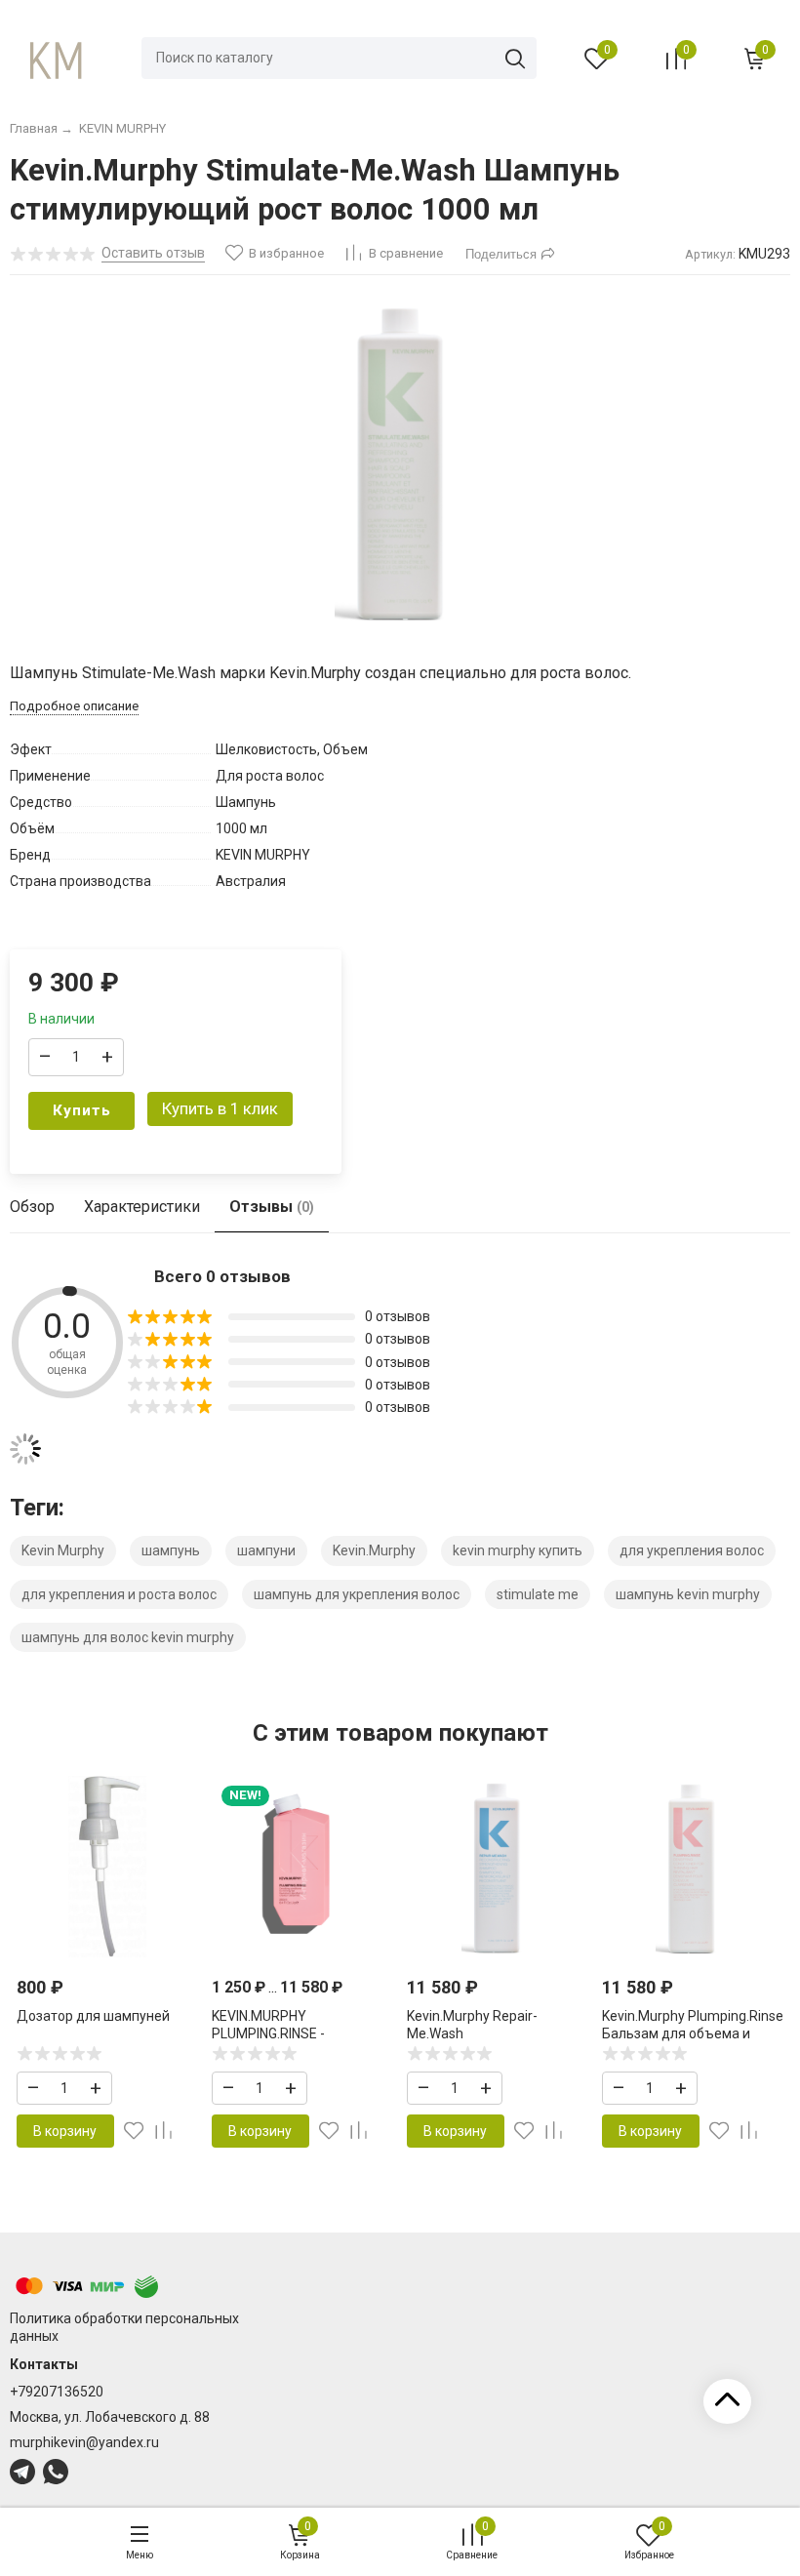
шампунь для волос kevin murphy (128, 1637)
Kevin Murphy (63, 1550)
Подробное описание (74, 706)
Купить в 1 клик (220, 1108)
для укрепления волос (692, 1550)
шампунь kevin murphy (688, 1594)
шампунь (171, 1550)
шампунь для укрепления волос (357, 1594)
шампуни (266, 1550)
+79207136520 (57, 2392)
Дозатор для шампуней (93, 2016)
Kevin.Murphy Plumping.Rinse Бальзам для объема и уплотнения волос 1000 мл (693, 2033)
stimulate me (538, 1594)
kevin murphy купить (518, 1550)
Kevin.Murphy (374, 1550)
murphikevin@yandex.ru (84, 2442)
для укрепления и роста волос (119, 1594)
